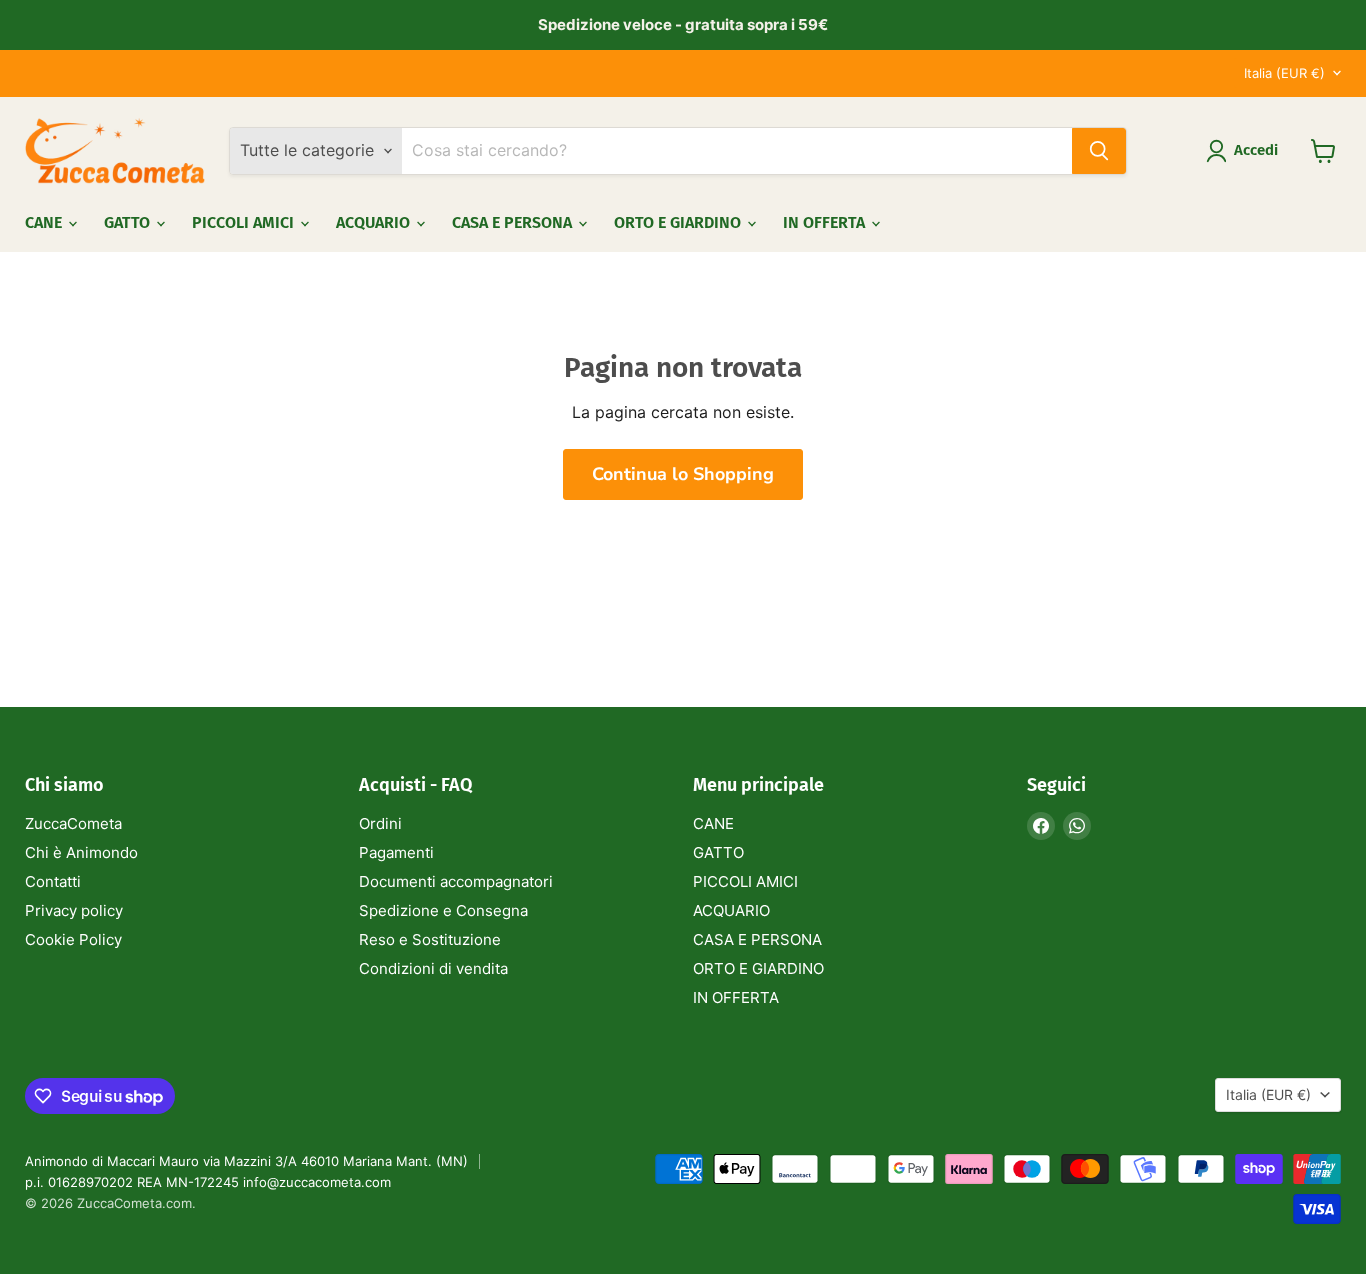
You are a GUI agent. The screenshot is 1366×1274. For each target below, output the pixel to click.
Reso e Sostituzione (430, 939)
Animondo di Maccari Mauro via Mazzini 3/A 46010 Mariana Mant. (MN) (246, 1161)
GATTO (129, 222)
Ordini (380, 823)
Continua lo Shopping (683, 474)
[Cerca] (1099, 151)
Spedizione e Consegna (443, 910)
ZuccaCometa (73, 823)
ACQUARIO (375, 222)
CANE (45, 222)
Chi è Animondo (81, 852)
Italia (1284, 73)
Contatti (53, 881)
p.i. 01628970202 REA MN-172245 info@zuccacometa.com (208, 1182)
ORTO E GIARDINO (679, 222)
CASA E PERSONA (514, 222)
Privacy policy (74, 910)
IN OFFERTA (826, 222)
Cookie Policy (73, 939)
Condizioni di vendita (433, 968)
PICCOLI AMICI (245, 222)
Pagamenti (396, 852)
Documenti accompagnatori (456, 881)
